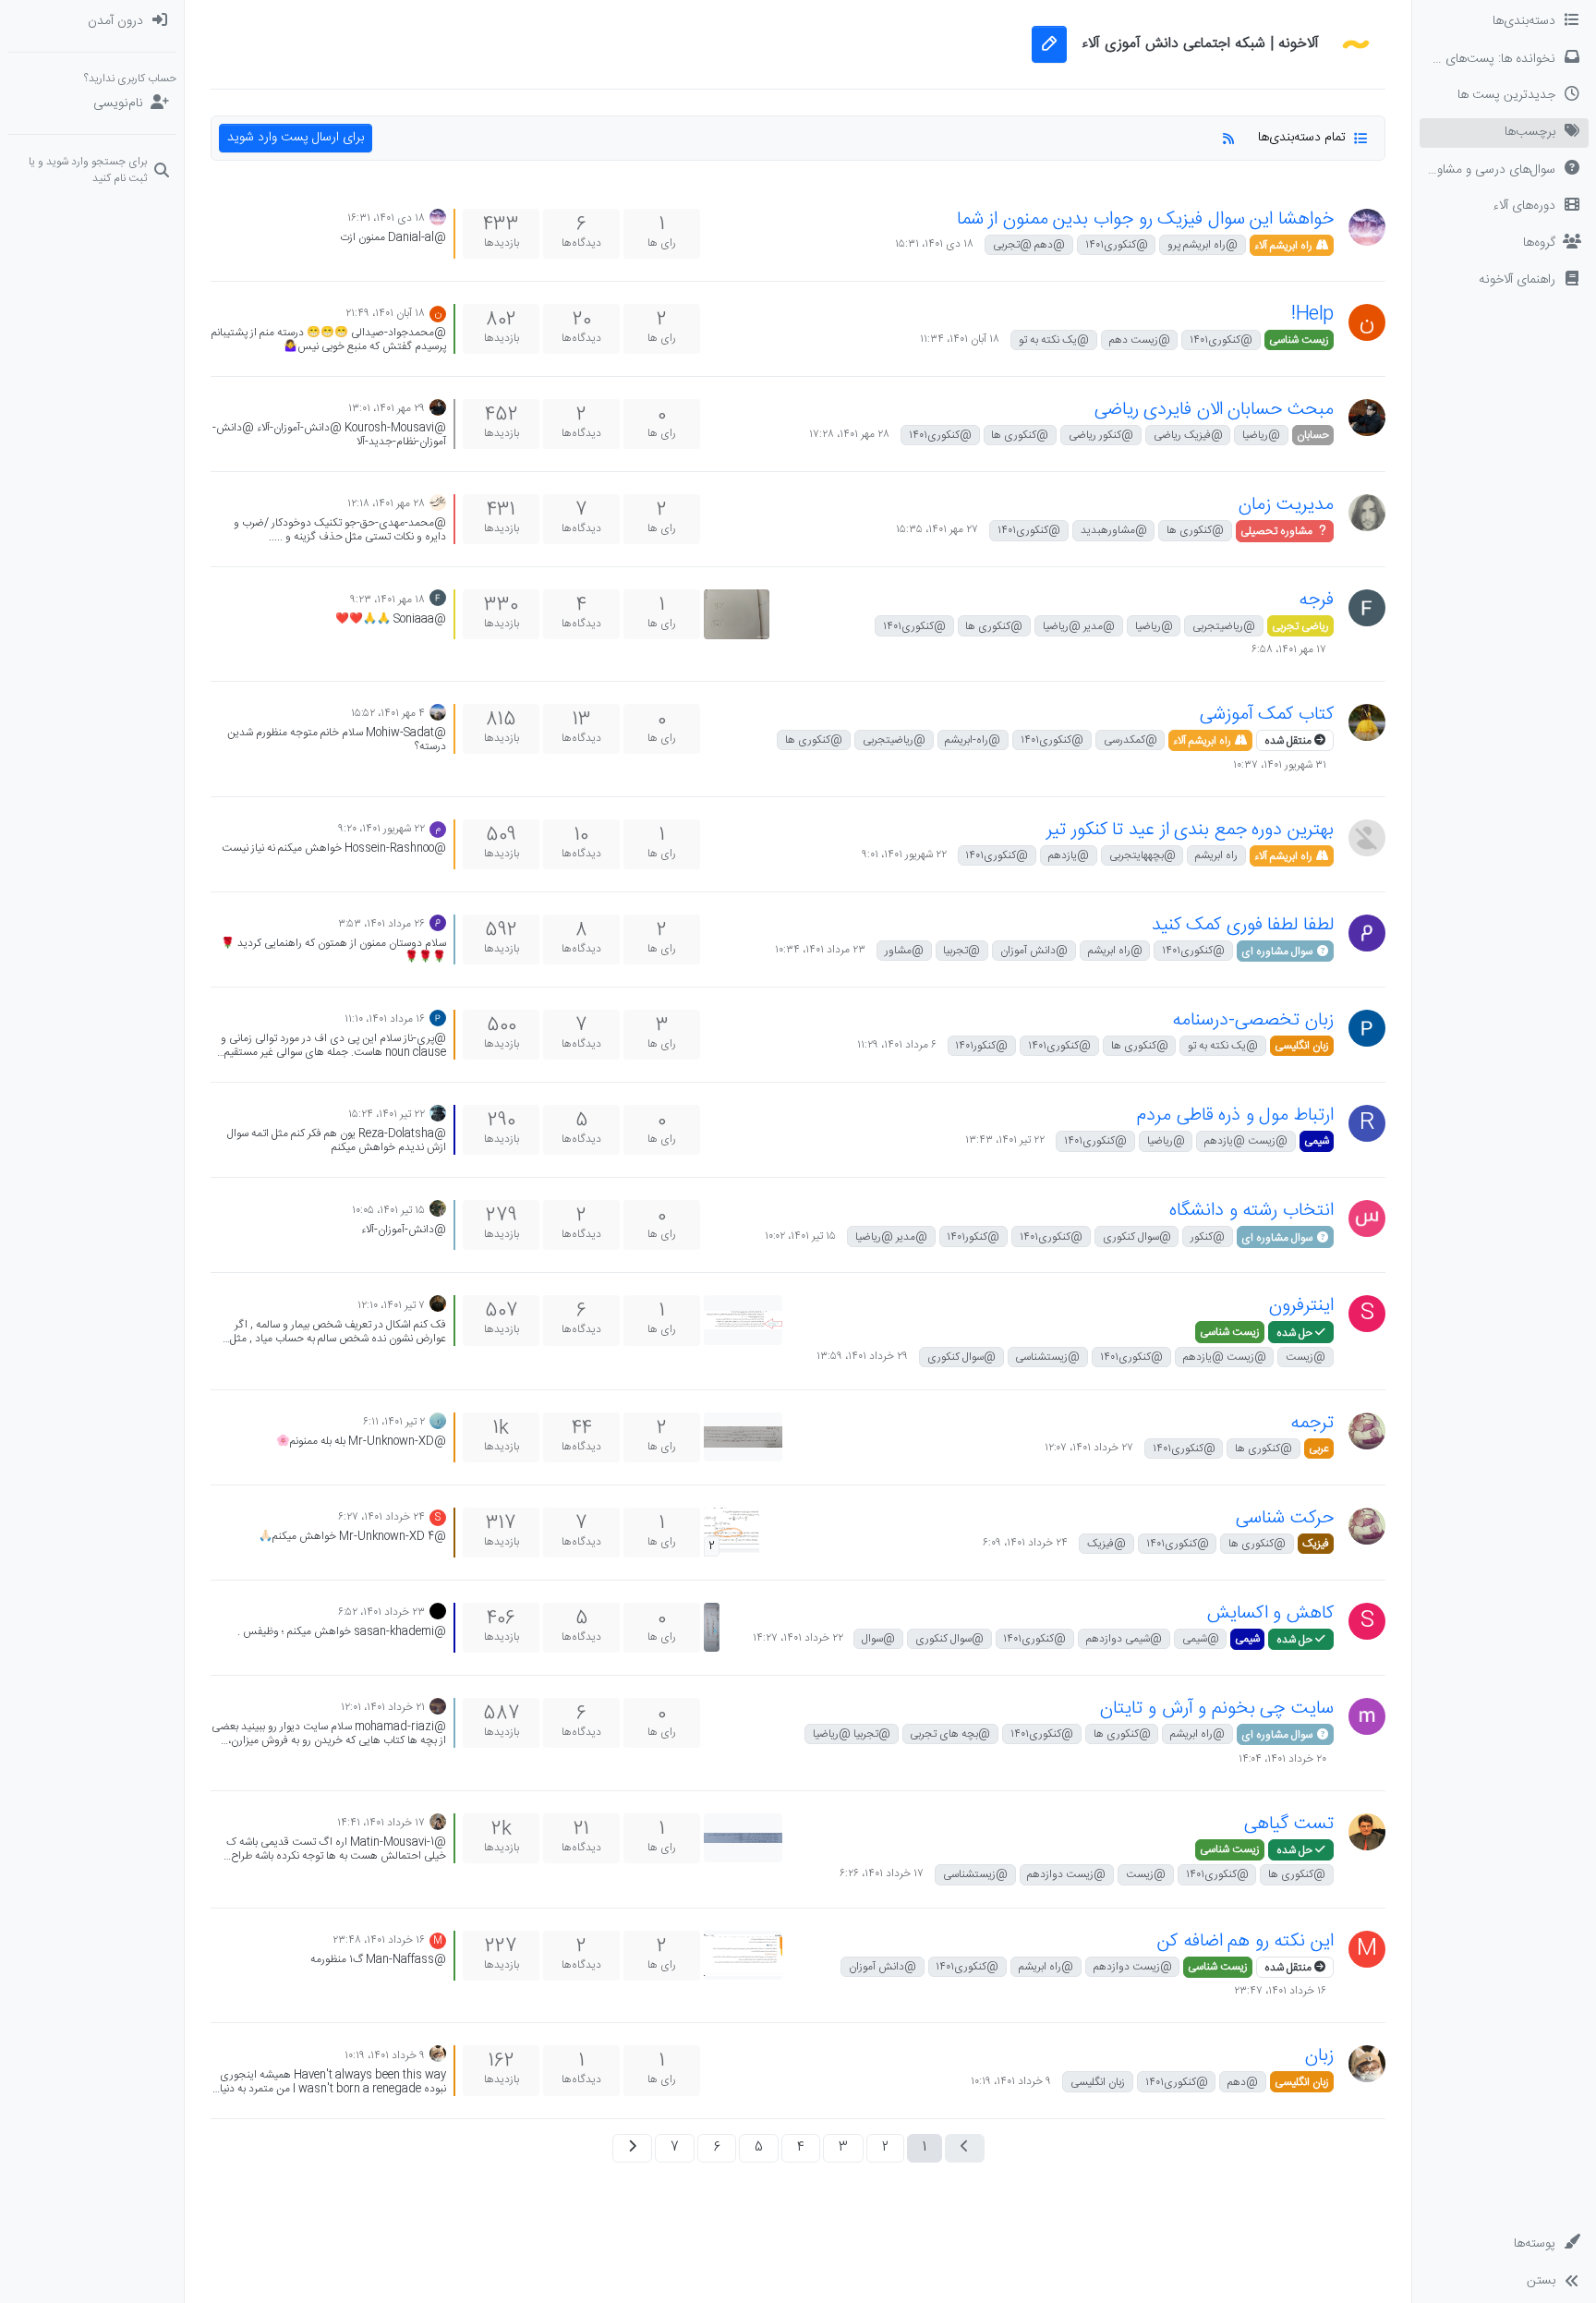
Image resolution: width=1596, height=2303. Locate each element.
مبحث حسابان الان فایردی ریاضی (1214, 410)
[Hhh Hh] (438, 1210)
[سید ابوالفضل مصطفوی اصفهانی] (1367, 1218)
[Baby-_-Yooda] (438, 1114)
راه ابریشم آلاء (1285, 246)
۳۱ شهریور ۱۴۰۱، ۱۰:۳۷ (1280, 764)
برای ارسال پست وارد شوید (296, 138)
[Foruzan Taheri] (1367, 608)
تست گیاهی (1289, 1824)
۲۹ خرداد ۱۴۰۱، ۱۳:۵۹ (862, 1356)
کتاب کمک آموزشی (1267, 715)
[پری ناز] (1367, 1028)
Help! (1312, 315)
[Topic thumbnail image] (737, 614)
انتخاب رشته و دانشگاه (1251, 1211)
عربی (1319, 1448)
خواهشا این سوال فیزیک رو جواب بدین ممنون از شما (1145, 219)
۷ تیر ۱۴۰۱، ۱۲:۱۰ (391, 1305)
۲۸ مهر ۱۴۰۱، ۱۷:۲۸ (849, 434)
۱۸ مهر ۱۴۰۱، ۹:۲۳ (387, 600)
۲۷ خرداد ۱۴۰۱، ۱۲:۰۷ (1089, 1448)
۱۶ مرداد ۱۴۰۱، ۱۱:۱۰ (385, 1019)
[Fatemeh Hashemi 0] (1367, 227)
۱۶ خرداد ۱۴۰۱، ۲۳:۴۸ (379, 1940)
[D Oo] (1367, 2064)
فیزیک (1316, 1544)
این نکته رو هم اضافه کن (1245, 1941)
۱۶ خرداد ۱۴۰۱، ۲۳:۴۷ (1280, 1991)
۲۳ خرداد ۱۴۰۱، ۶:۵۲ (381, 1612)
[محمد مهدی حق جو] (1367, 513)
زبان (1319, 2056)
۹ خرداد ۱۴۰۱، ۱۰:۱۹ (1011, 2081)
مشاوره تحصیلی (1278, 531)
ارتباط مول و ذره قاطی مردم (1235, 1115)
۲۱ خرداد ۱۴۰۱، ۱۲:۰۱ (383, 1707)
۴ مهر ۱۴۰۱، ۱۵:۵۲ (388, 713)
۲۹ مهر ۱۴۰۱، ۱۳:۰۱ (387, 408)
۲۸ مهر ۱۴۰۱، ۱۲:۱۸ (386, 503)
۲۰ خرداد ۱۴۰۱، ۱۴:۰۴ (1282, 1758)
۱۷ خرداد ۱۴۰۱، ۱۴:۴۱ (381, 1823)
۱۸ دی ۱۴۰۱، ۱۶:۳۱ (386, 218)
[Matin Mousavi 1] (1367, 1832)
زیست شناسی (1299, 340)
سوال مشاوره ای (1278, 952)
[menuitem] (92, 22)
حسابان (1313, 435)
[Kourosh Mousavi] (1367, 418)
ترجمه (1312, 1423)
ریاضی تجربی (1300, 626)
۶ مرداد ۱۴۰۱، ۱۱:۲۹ (897, 1045)
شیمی (1317, 1141)
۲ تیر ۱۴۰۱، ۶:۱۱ (394, 1422)
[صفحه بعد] (632, 2148)
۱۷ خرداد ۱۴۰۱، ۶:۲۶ (882, 1873)
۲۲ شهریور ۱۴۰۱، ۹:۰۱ (904, 855)
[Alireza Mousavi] (438, 503)
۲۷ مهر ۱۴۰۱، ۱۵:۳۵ (937, 529)
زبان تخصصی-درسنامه (1253, 1020)
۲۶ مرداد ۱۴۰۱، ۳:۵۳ (381, 924)
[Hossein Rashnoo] (1367, 838)
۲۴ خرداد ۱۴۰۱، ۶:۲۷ (381, 1517)
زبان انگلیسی (1302, 1046)
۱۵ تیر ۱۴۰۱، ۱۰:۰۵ (388, 1210)
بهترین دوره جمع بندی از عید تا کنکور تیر (1190, 830)
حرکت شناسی (1285, 1518)
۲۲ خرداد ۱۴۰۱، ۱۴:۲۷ (798, 1638)
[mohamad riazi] (1367, 1716)
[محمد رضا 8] (1367, 933)
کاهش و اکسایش (1270, 1613)
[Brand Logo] (1356, 44)
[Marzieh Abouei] (438, 1822)
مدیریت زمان (1286, 505)
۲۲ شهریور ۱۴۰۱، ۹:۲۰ (381, 829)
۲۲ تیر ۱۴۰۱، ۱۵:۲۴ (387, 1114)
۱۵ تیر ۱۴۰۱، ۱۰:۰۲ (800, 1236)
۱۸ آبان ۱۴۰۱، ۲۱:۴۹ (385, 313)
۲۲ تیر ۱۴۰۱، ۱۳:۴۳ (1005, 1140)
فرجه (1316, 600)
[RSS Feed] (1228, 138)
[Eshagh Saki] (438, 1305)
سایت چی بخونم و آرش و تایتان (1217, 1709)
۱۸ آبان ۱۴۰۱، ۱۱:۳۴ (960, 339)
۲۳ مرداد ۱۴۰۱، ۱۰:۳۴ (820, 950)
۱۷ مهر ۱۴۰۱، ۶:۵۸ (1289, 649)
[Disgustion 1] (438, 1612)
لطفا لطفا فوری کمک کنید (1243, 925)
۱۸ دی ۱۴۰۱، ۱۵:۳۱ (934, 244)
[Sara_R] (438, 1421)
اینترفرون (1301, 1306)
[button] (1504, 281)
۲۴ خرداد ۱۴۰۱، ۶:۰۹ (1025, 1543)
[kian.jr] (438, 713)
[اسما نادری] (438, 1707)
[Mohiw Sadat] (1367, 722)
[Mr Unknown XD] (1367, 1431)
